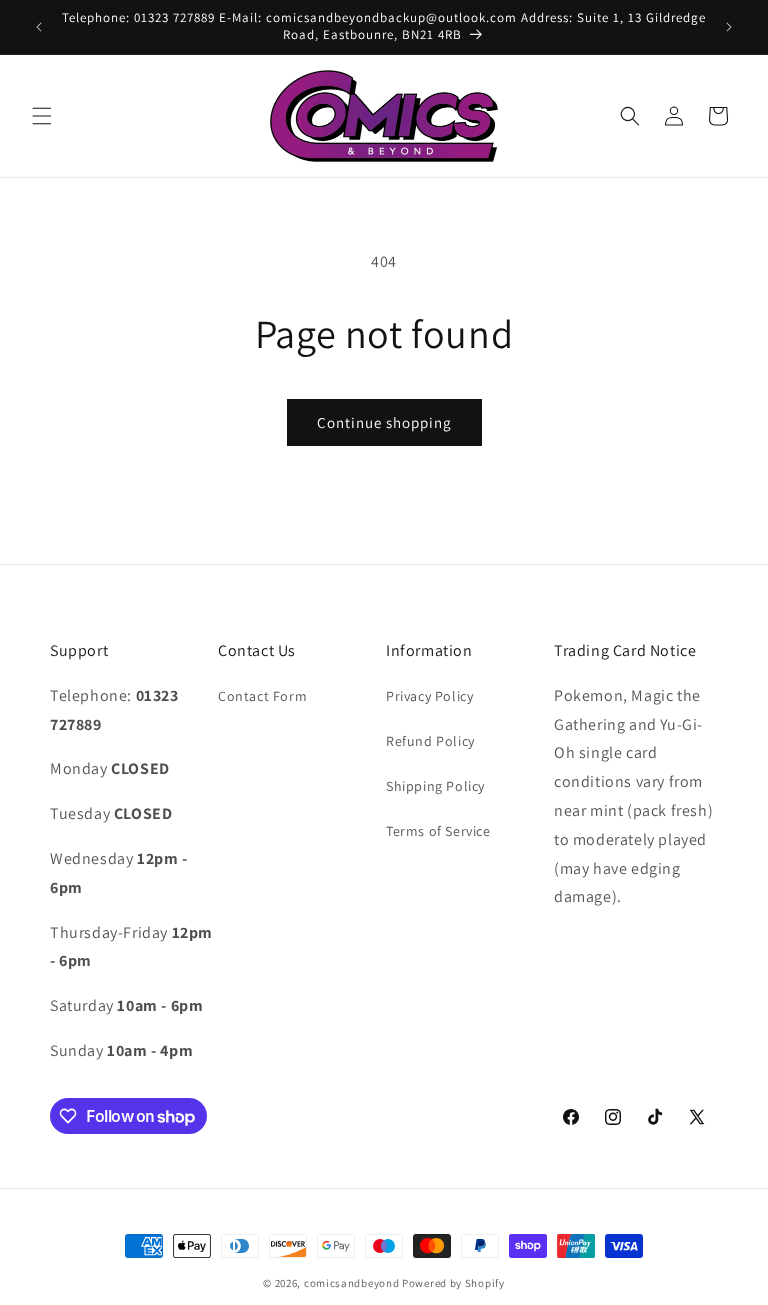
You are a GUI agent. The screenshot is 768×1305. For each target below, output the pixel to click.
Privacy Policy (429, 696)
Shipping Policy (435, 786)
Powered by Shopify (453, 1283)
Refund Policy (430, 741)
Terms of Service (438, 831)
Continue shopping (384, 422)
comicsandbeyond (352, 1283)
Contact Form (262, 696)
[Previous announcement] (39, 27)
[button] (42, 116)
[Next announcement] (729, 27)
